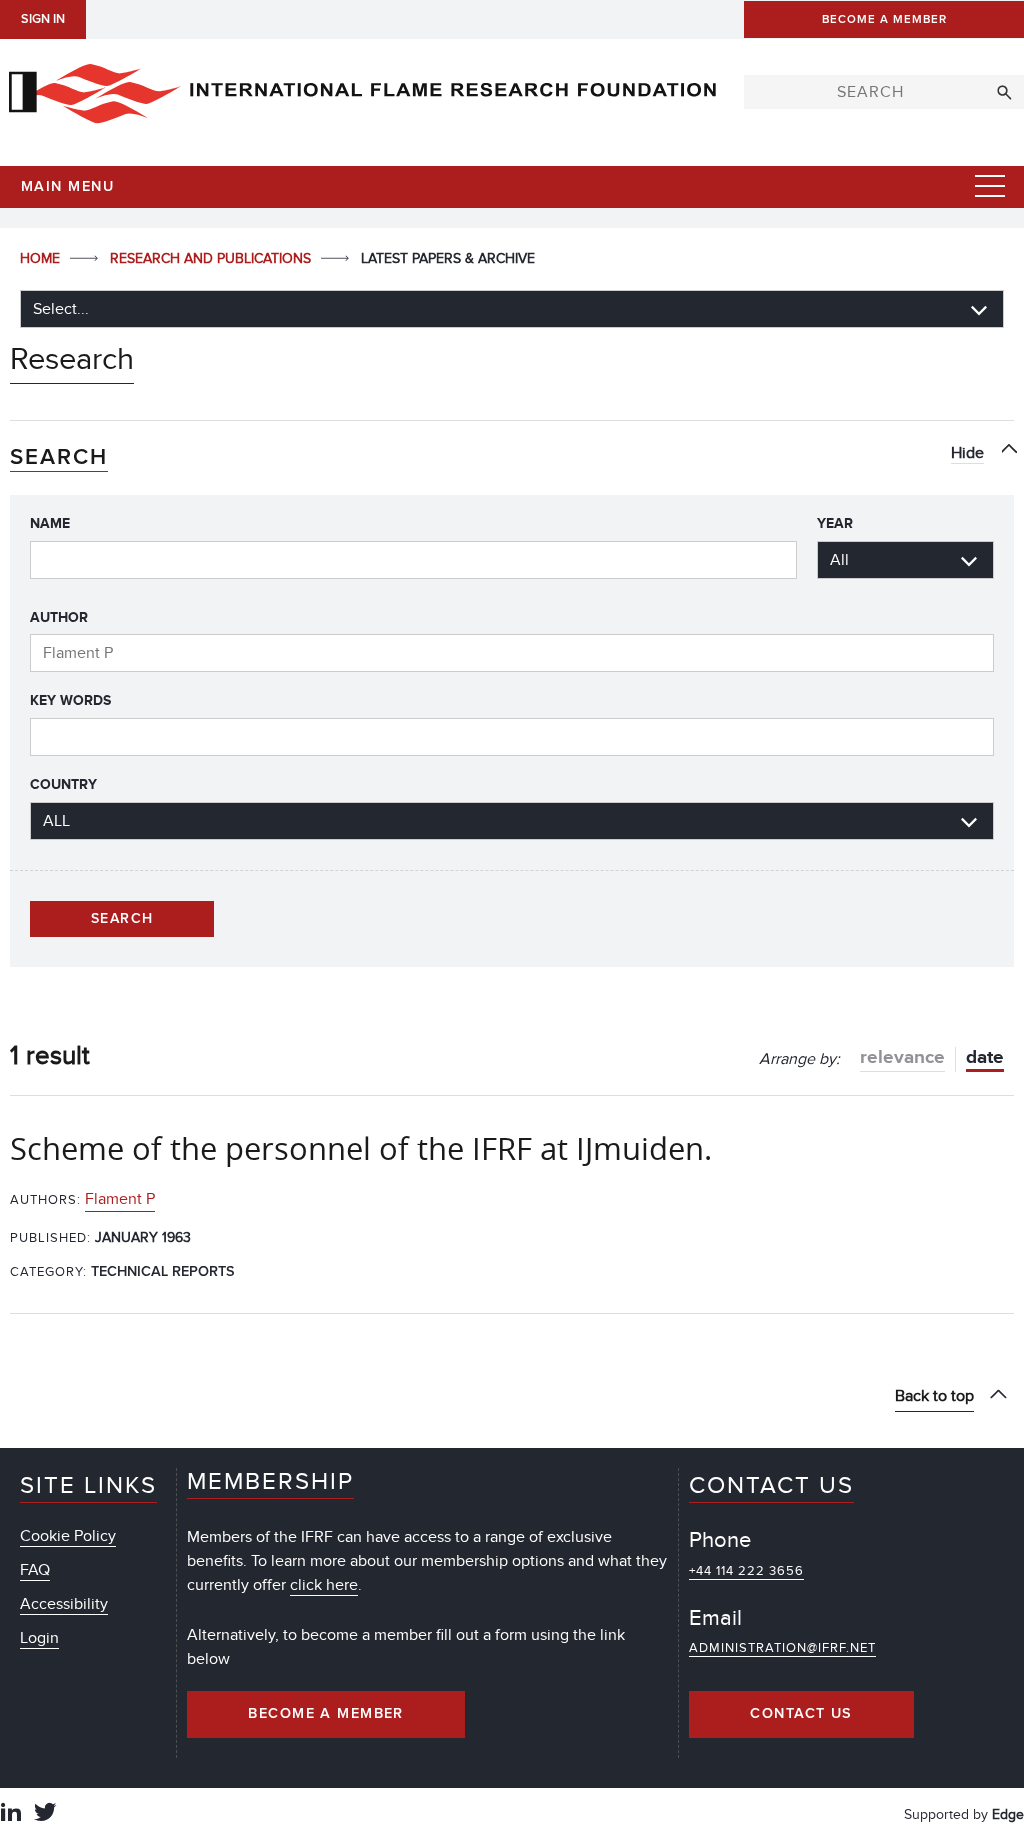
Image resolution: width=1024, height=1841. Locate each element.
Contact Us (801, 1714)
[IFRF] (362, 89)
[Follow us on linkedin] (11, 1814)
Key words (70, 700)
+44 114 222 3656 (746, 1571)
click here (324, 1585)
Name (50, 523)
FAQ (35, 1570)
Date (985, 1057)
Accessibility (64, 1604)
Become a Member (326, 1714)
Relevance (902, 1057)
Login (39, 1638)
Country (63, 784)
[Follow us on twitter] (45, 1814)
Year (835, 523)
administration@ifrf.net (782, 1648)
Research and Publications (212, 258)
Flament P (120, 1199)
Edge (1008, 1814)
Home (42, 258)
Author (59, 617)
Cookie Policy (68, 1536)
